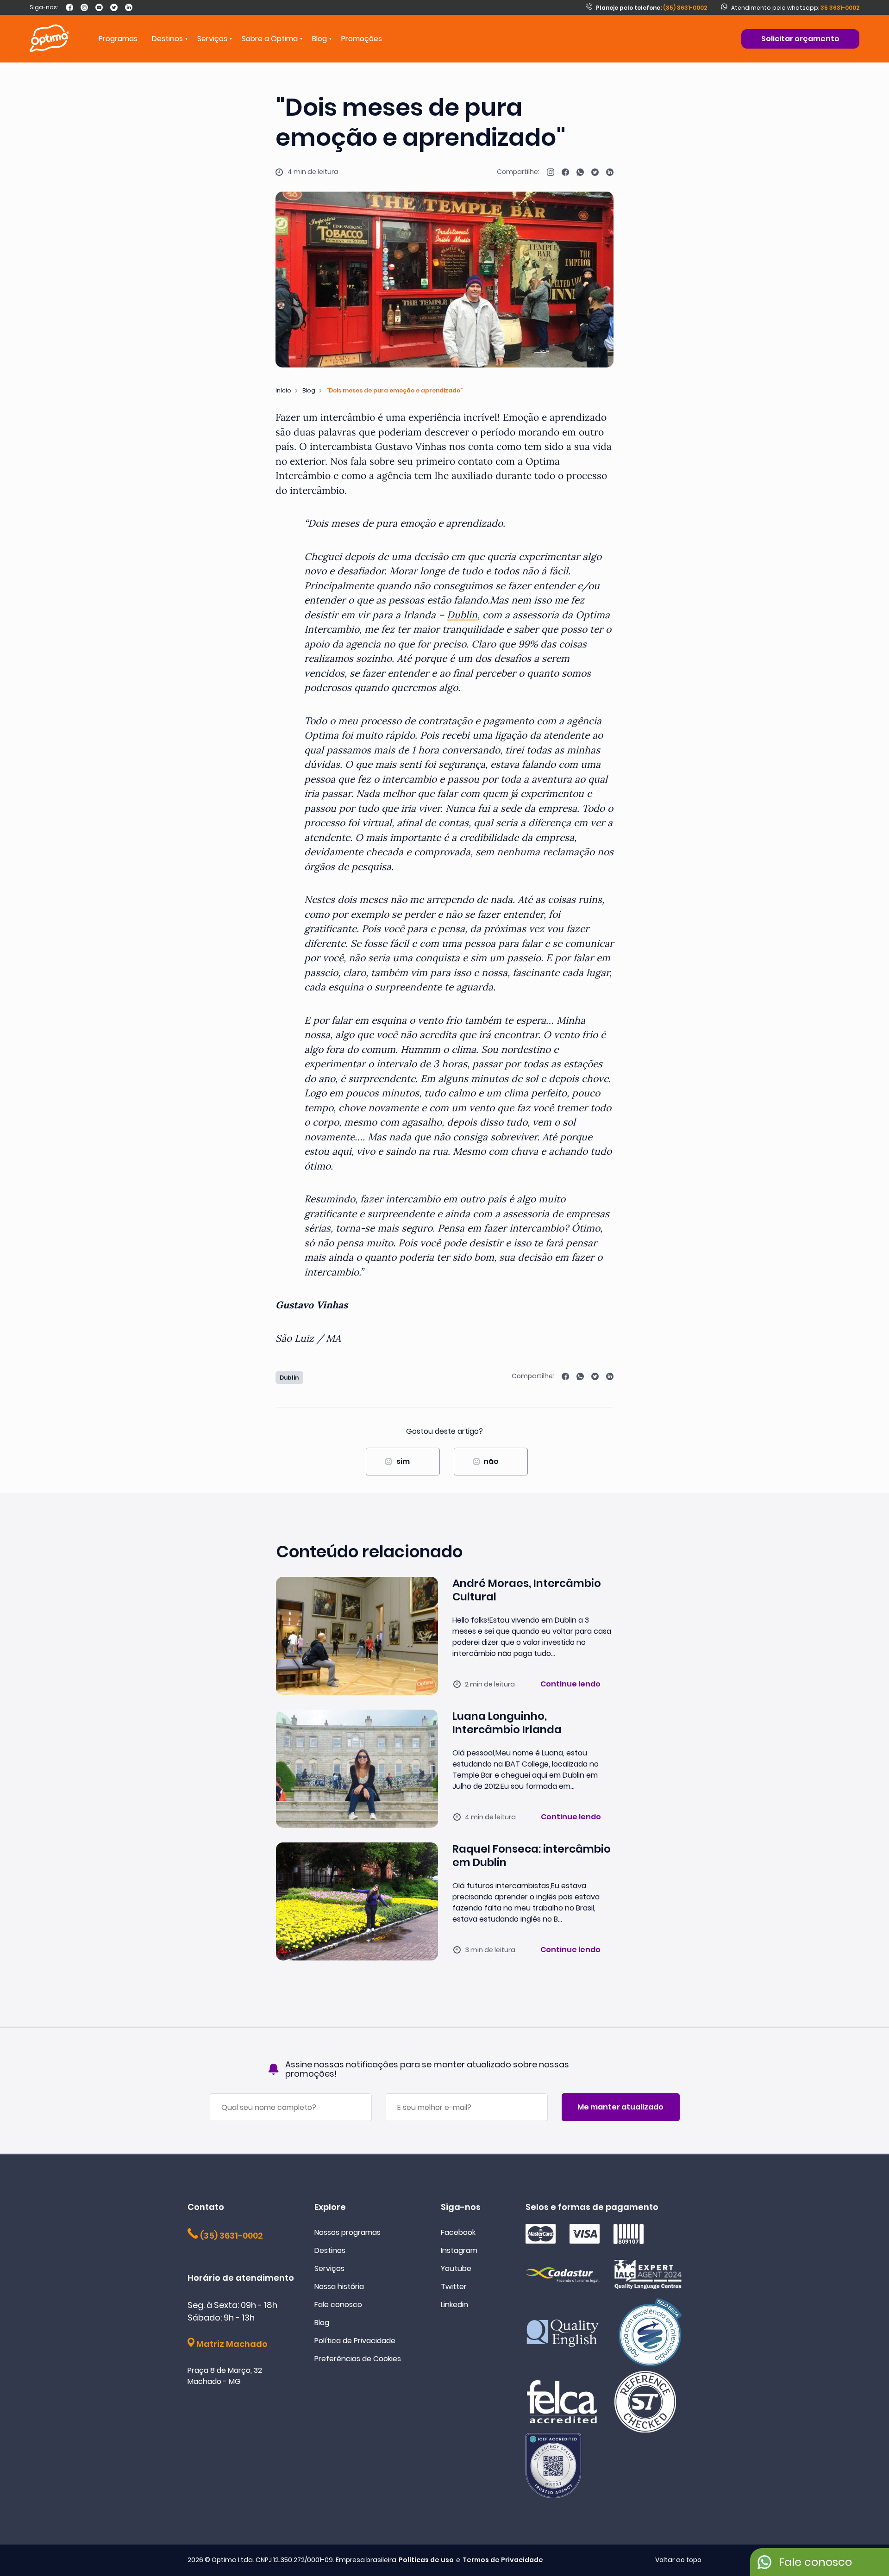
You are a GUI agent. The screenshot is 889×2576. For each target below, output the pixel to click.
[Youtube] (99, 7)
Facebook (458, 2232)
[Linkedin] (129, 7)
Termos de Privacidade (503, 2560)
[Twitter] (114, 7)
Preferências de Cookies (358, 2359)
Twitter (454, 2287)
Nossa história (339, 2287)
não (491, 1461)
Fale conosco (338, 2305)
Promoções (362, 39)
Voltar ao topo (678, 2560)
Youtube (456, 2268)
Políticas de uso (426, 2560)
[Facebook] (69, 7)
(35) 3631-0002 (651, 8)
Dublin (462, 615)
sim (403, 1461)
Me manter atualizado (620, 2107)
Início (283, 390)
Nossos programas (347, 2232)
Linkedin (454, 2305)
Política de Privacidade (355, 2341)
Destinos (330, 2250)
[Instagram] (84, 7)
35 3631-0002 (840, 8)
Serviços (329, 2268)
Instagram (459, 2250)
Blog (319, 39)
